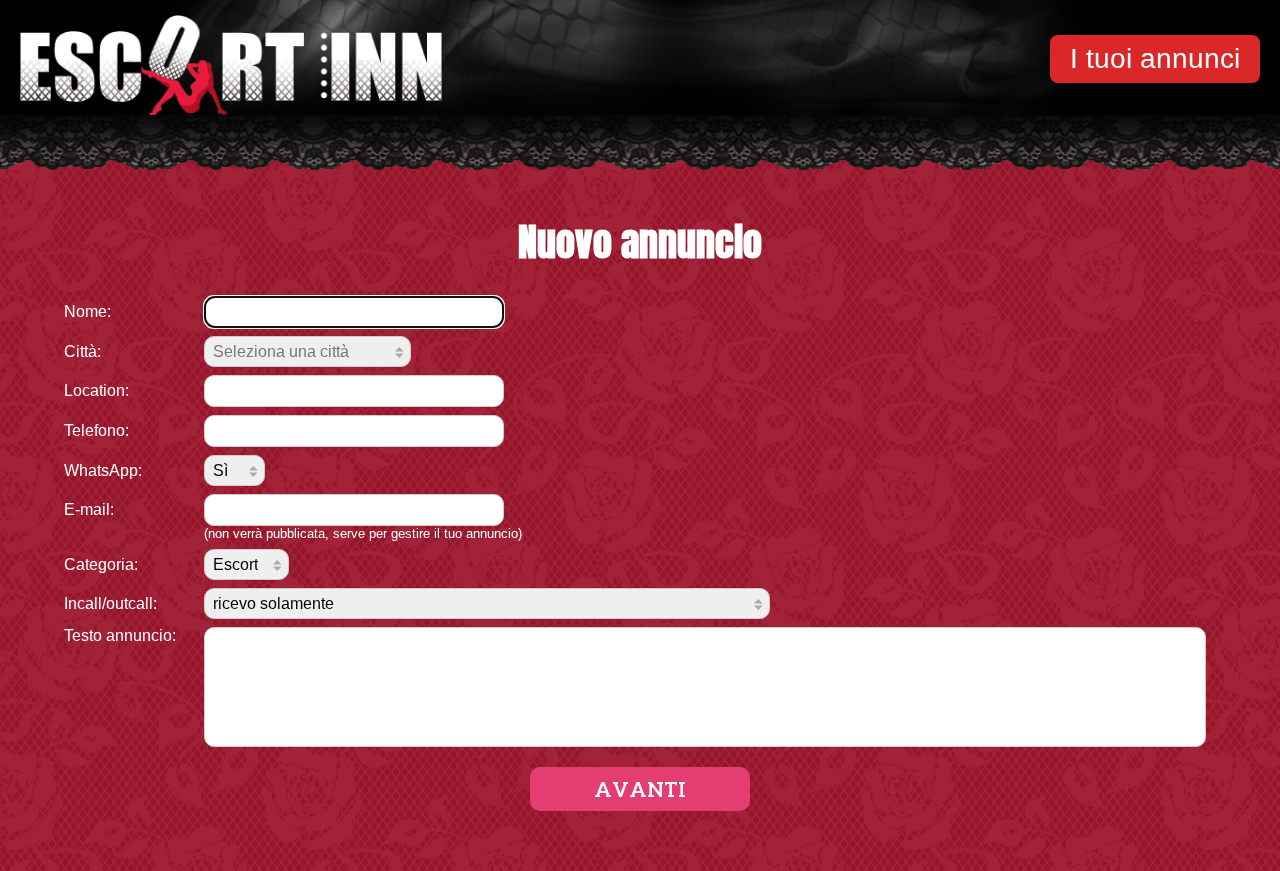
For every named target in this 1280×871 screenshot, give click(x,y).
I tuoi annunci (1155, 58)
